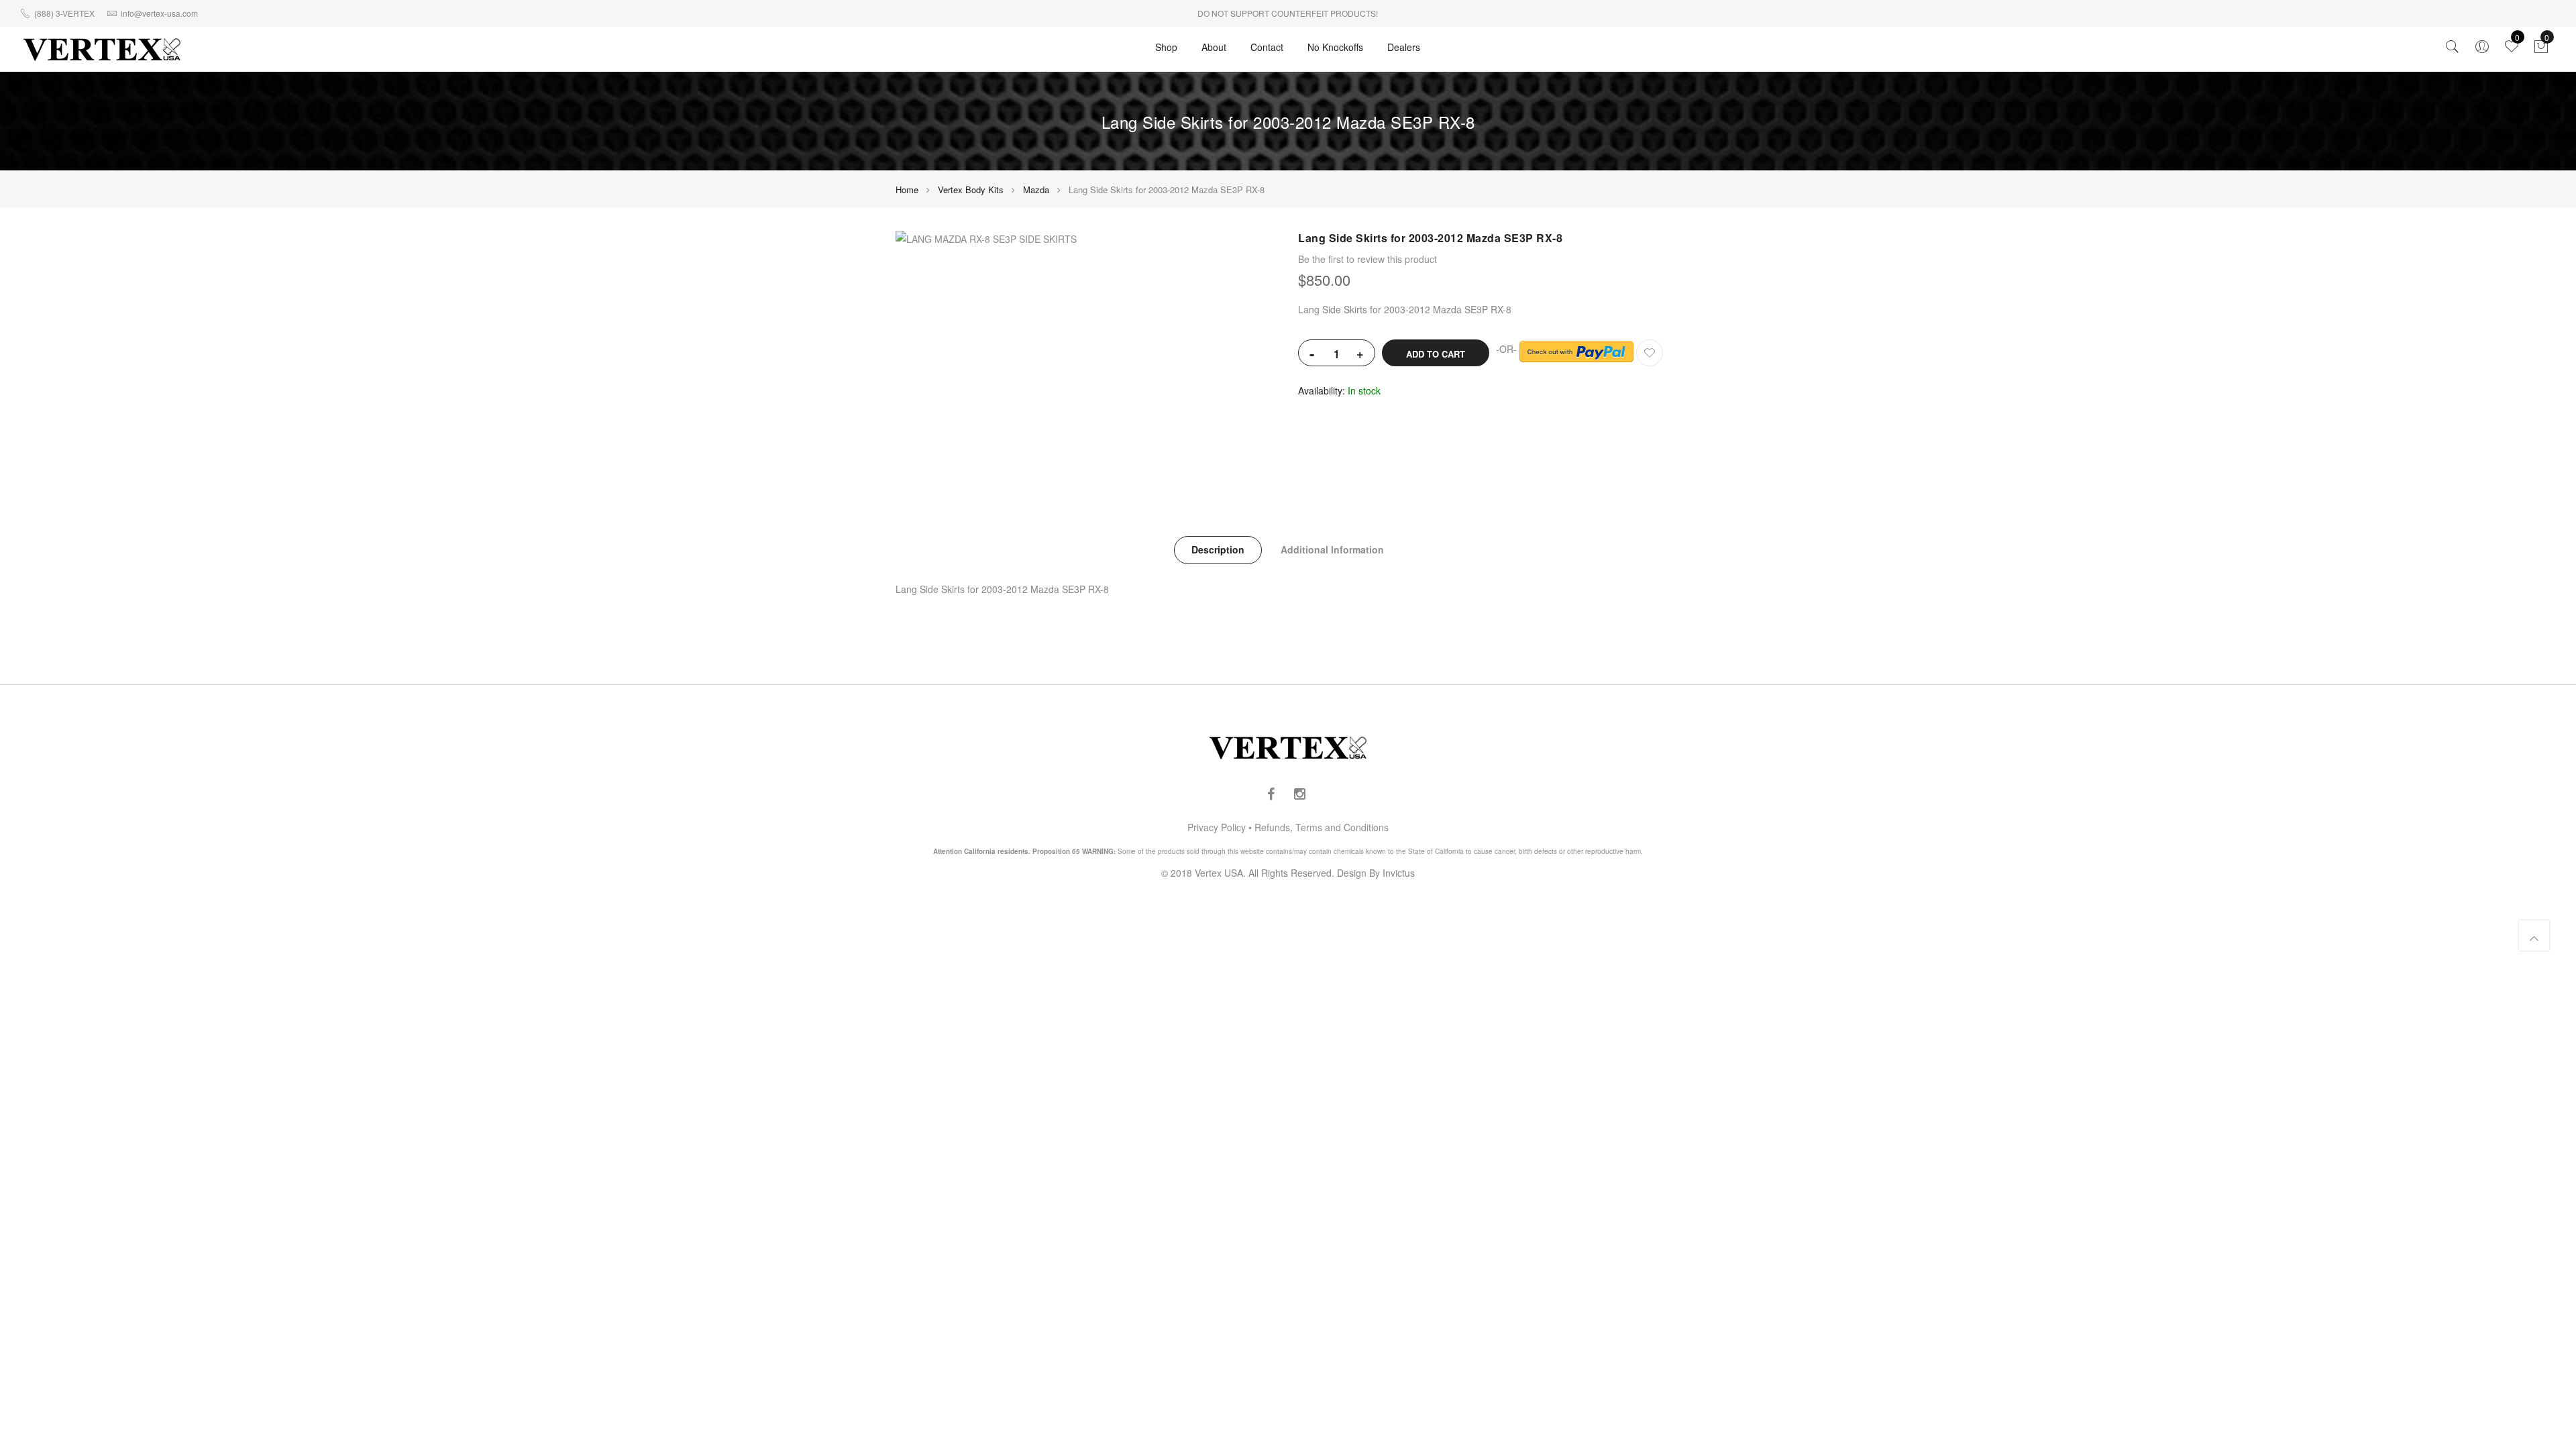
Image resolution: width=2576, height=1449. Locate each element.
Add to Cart (1436, 354)
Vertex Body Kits (971, 190)
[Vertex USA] (102, 49)
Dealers (1404, 47)
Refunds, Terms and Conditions (1322, 827)
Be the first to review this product (1367, 259)
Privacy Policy (1217, 827)
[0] (2541, 50)
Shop (1166, 47)
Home (907, 190)
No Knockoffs (1335, 47)
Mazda (1036, 190)
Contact (1267, 47)
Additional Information (1332, 549)
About (1214, 47)
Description (1218, 549)
